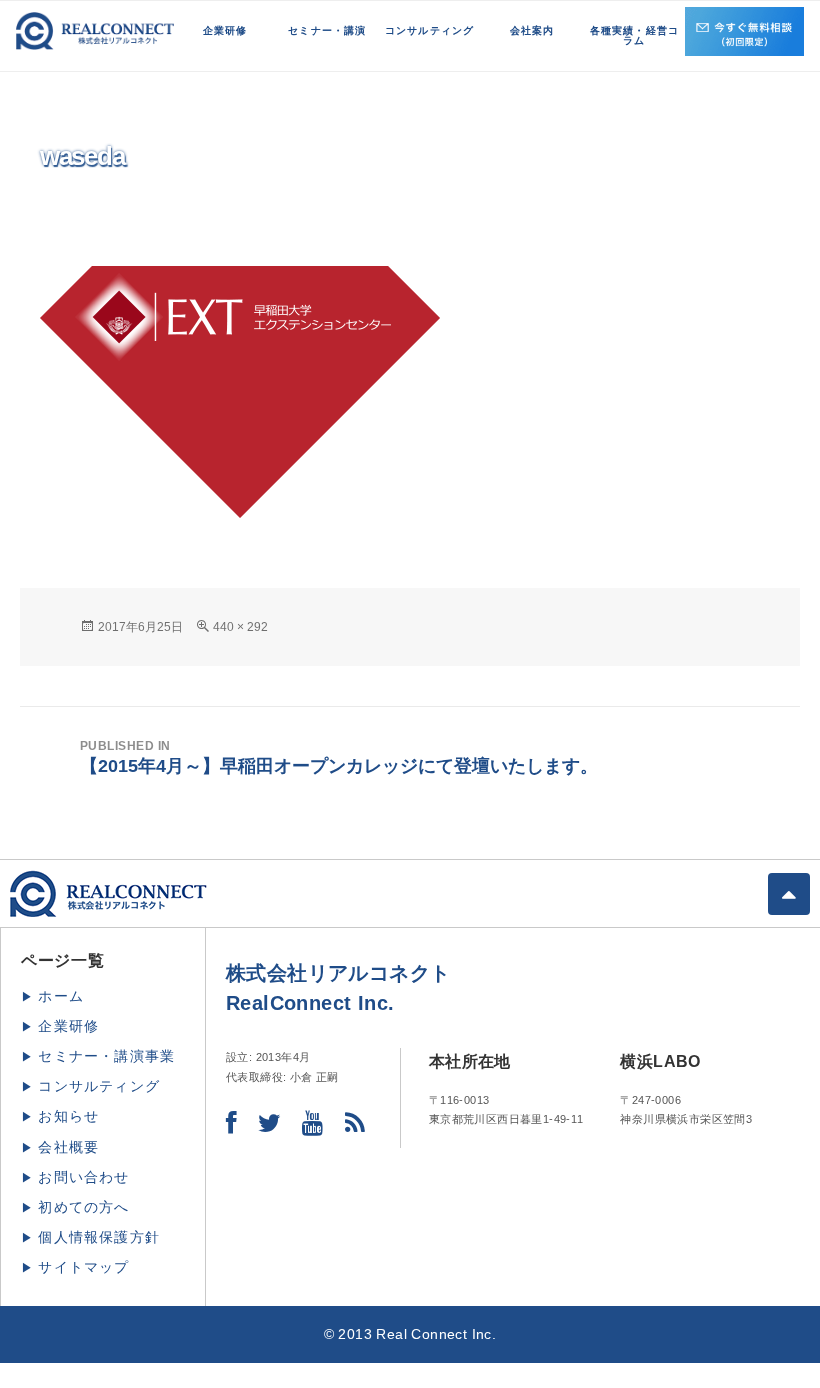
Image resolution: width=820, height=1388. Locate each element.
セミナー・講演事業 (106, 1056)
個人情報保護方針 (99, 1237)
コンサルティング (430, 30)
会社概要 (68, 1147)
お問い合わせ (83, 1177)
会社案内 (532, 30)
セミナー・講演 (327, 30)
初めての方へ (83, 1207)
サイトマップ (83, 1267)
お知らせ (68, 1116)
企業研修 (225, 30)
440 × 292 (240, 627)
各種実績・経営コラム (635, 35)
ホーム (61, 996)
